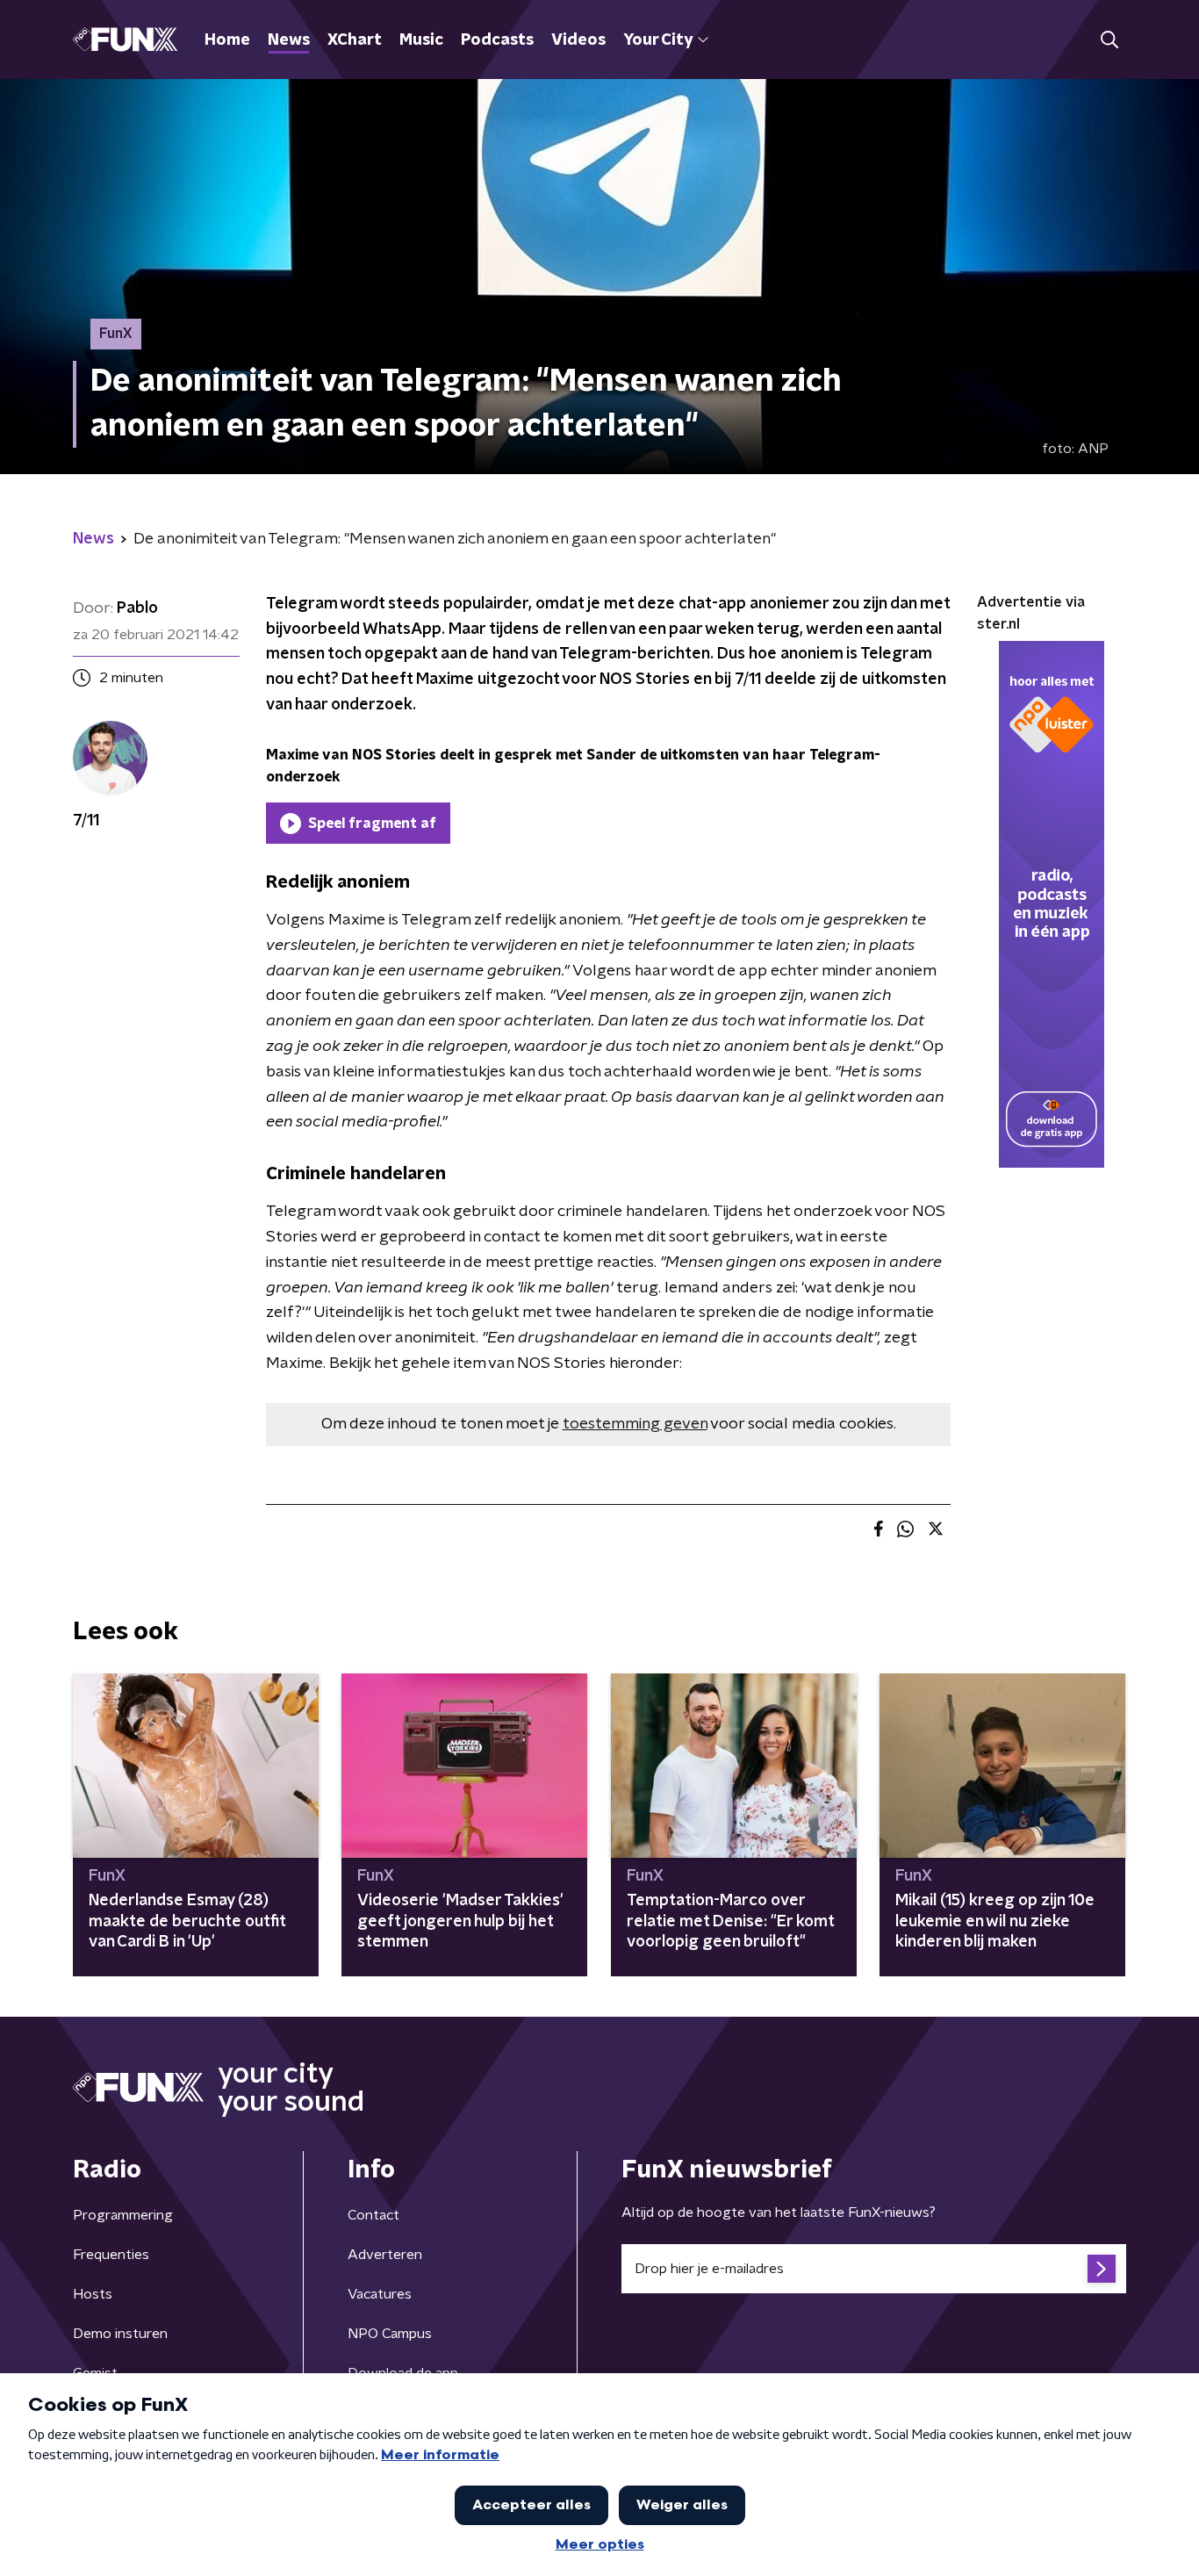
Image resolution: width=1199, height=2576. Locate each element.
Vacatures (380, 2294)
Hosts (93, 2294)
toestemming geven (635, 1424)
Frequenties (111, 2255)
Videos (578, 40)
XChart (355, 40)
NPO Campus (390, 2334)
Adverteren (385, 2255)
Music (421, 40)
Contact (373, 2215)
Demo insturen (120, 2334)
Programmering (123, 2215)
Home (227, 40)
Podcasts (497, 40)
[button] (1109, 40)
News (289, 40)
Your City (658, 40)
